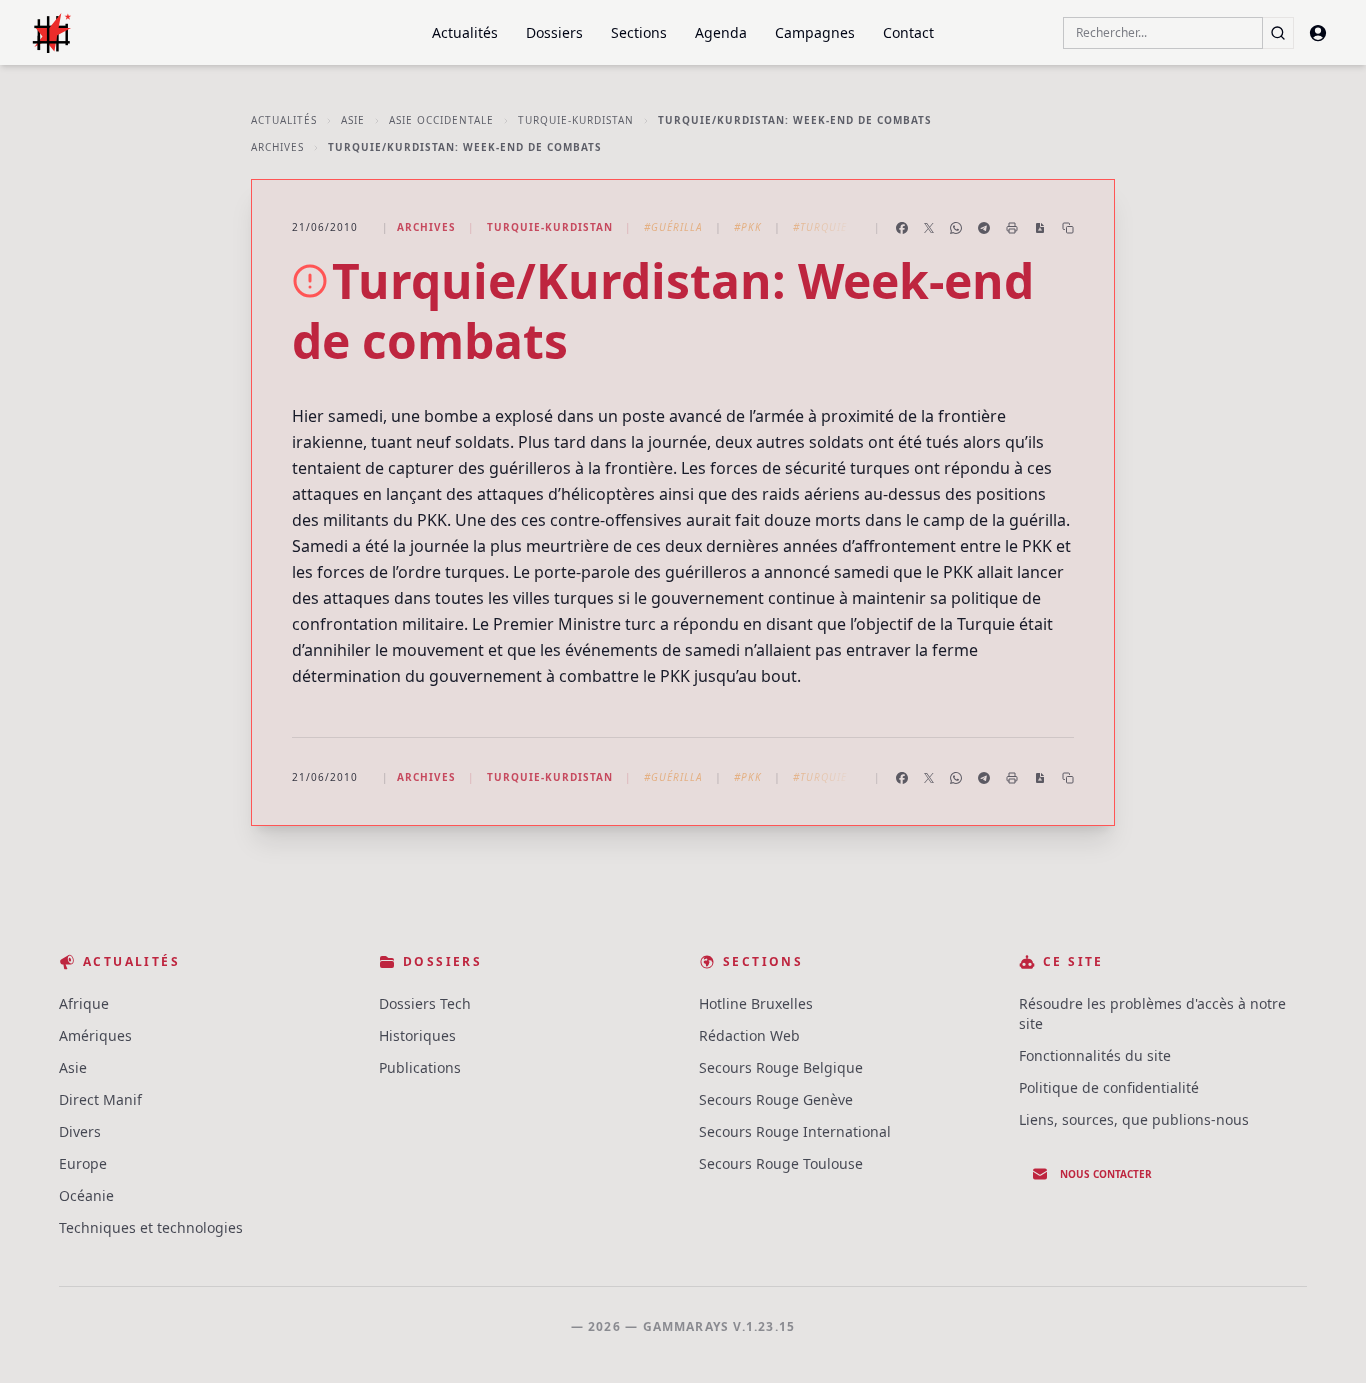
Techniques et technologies (151, 1227)
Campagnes (815, 32)
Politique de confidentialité (1109, 1087)
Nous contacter (1106, 1174)
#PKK (748, 227)
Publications (420, 1067)
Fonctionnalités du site (1095, 1055)
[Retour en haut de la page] (1322, 1339)
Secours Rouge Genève (776, 1099)
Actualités (465, 32)
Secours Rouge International (795, 1131)
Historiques (417, 1035)
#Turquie (820, 227)
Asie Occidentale (441, 120)
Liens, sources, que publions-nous (1134, 1119)
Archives (277, 147)
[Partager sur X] (929, 228)
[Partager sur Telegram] (984, 228)
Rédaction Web (749, 1035)
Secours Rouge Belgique (781, 1067)
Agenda (721, 32)
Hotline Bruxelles (756, 1003)
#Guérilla (673, 227)
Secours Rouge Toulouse (781, 1163)
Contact (908, 32)
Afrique (84, 1003)
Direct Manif (100, 1099)
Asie (353, 120)
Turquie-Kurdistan (576, 120)
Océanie (86, 1195)
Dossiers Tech (425, 1003)
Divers (80, 1131)
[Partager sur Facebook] (902, 228)
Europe (83, 1163)
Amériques (95, 1035)
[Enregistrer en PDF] (1040, 228)
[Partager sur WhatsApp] (956, 228)
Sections (639, 32)
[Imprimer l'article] (1012, 228)
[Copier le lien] (1068, 228)
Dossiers (554, 32)
